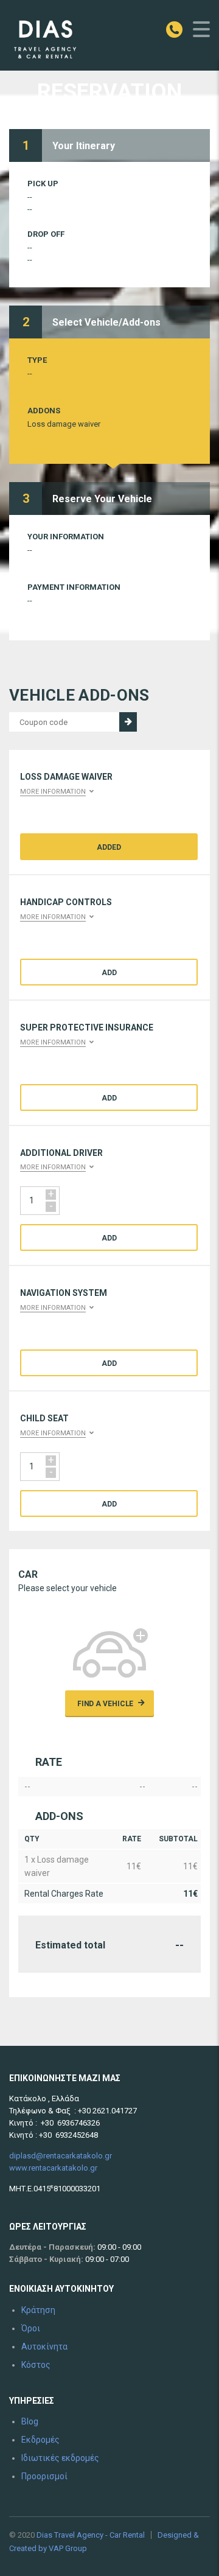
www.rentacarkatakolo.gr (53, 2168)
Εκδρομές (40, 2440)
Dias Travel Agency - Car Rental (91, 2535)
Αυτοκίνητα (44, 2347)
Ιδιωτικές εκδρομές (60, 2458)
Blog (30, 2421)
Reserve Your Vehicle (102, 499)
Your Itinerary (84, 146)
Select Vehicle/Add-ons (106, 322)
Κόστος (36, 2365)
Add (109, 973)
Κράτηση (38, 2310)
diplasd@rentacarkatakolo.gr (61, 2156)
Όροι (31, 2328)
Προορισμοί (44, 2476)
